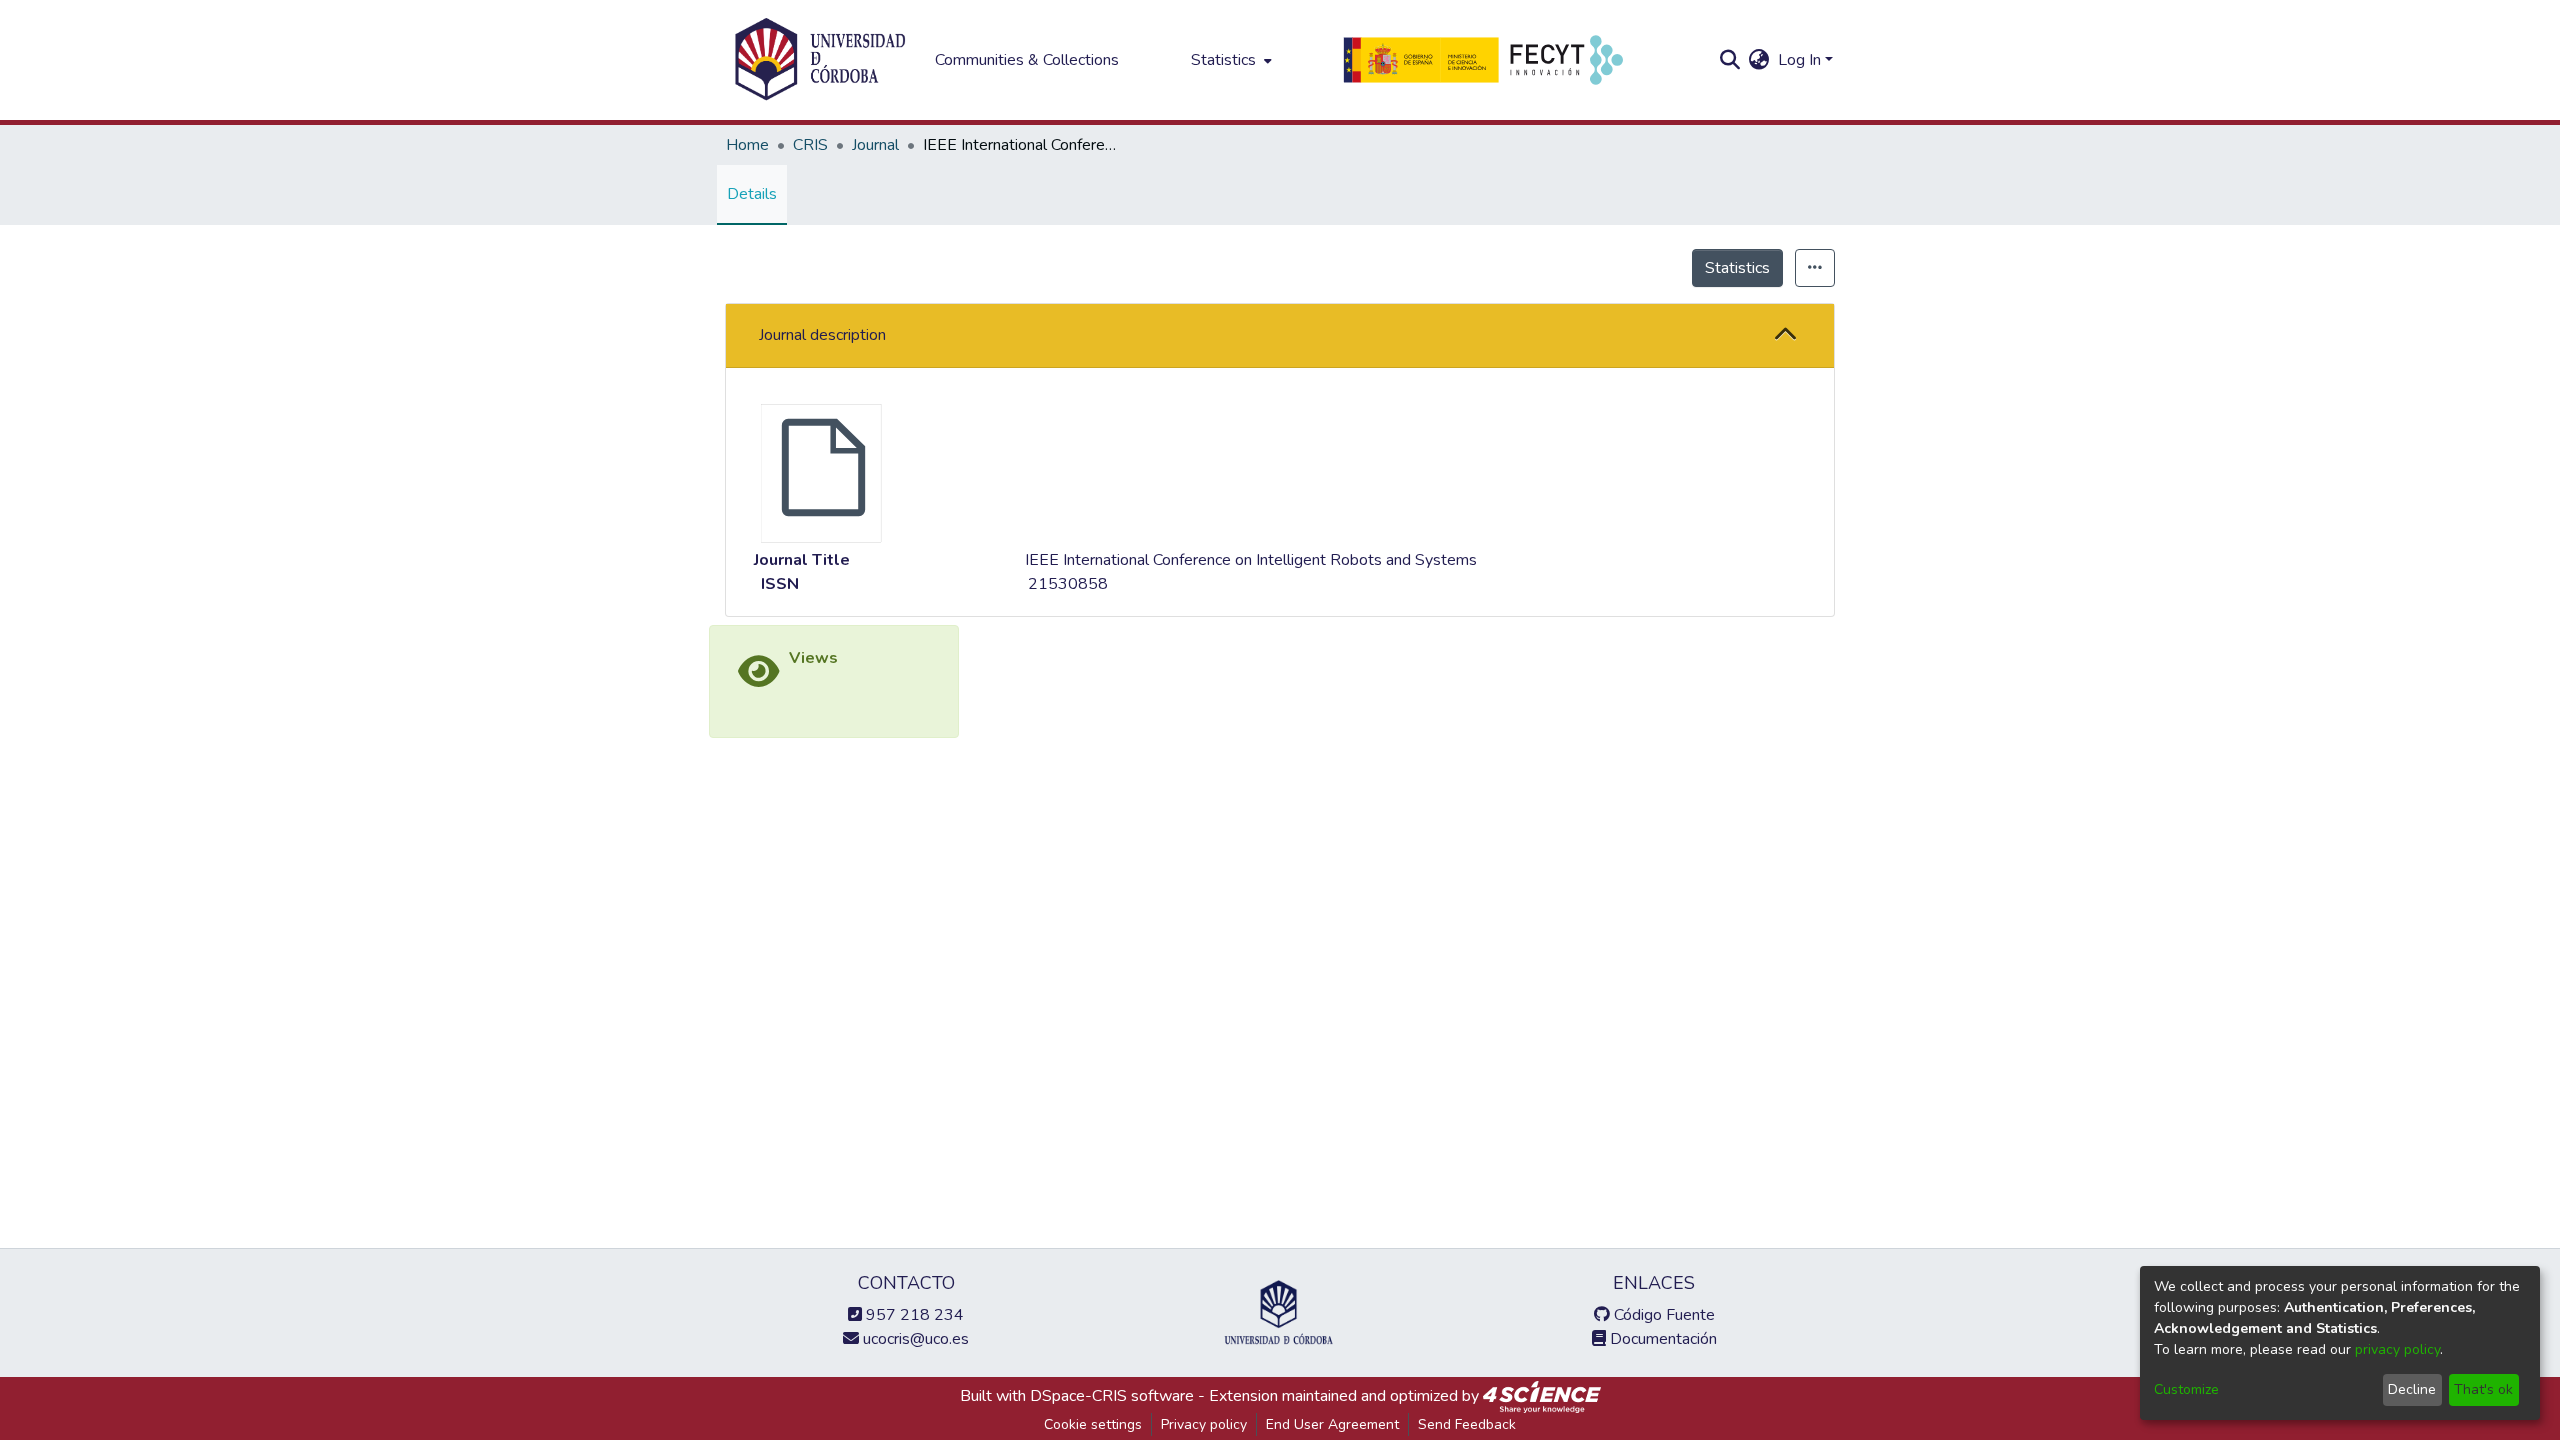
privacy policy (2397, 1349)
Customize (2186, 1389)
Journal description (822, 335)
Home (747, 145)
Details (752, 194)
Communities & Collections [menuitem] (1027, 60)
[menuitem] (1229, 60)
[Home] (820, 60)
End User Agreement (1332, 1424)
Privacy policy (1204, 1424)
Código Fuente (1662, 1315)
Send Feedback (1467, 1424)
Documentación (1661, 1339)
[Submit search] (1730, 60)
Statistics (1737, 268)
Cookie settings (1093, 1424)
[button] (1786, 335)
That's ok (2483, 1389)
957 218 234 (913, 1315)
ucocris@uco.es (914, 1339)
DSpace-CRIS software (1112, 1396)
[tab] (1280, 336)
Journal (875, 145)
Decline (2412, 1389)
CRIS (810, 145)
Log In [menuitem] (1799, 60)
